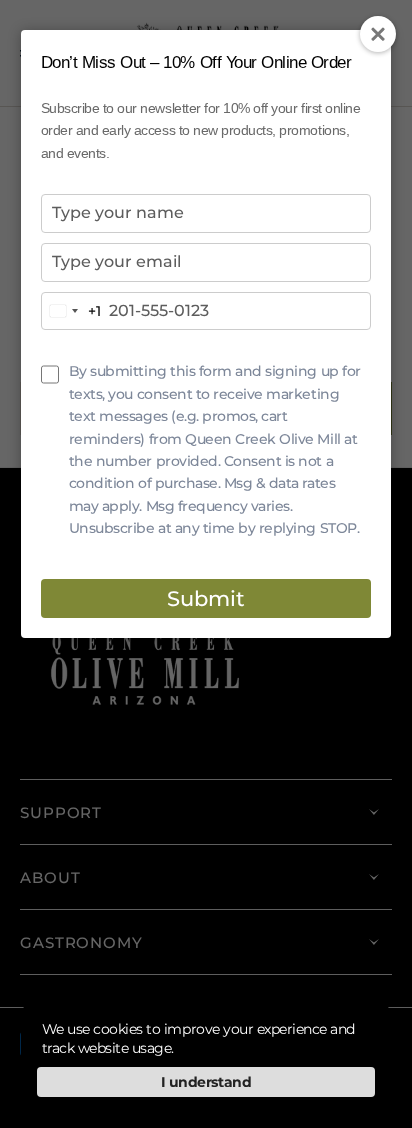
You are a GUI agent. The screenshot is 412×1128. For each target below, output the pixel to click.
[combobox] (71, 311)
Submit (206, 598)
